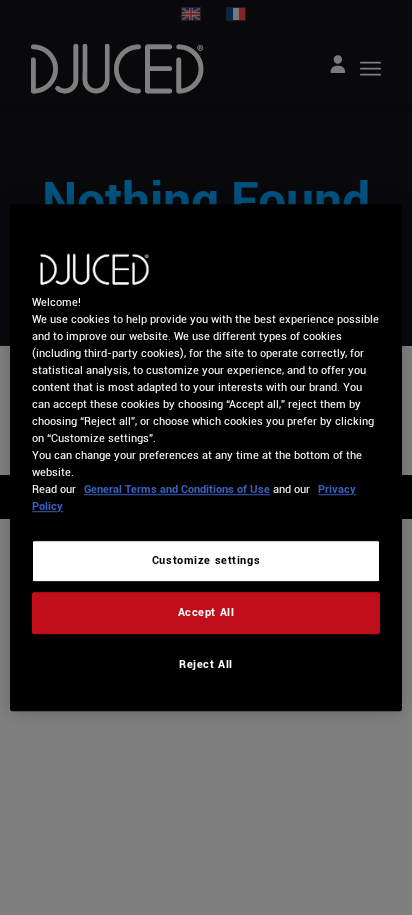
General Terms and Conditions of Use (177, 489)
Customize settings (206, 561)
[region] (205, 458)
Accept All (206, 612)
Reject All (206, 664)
